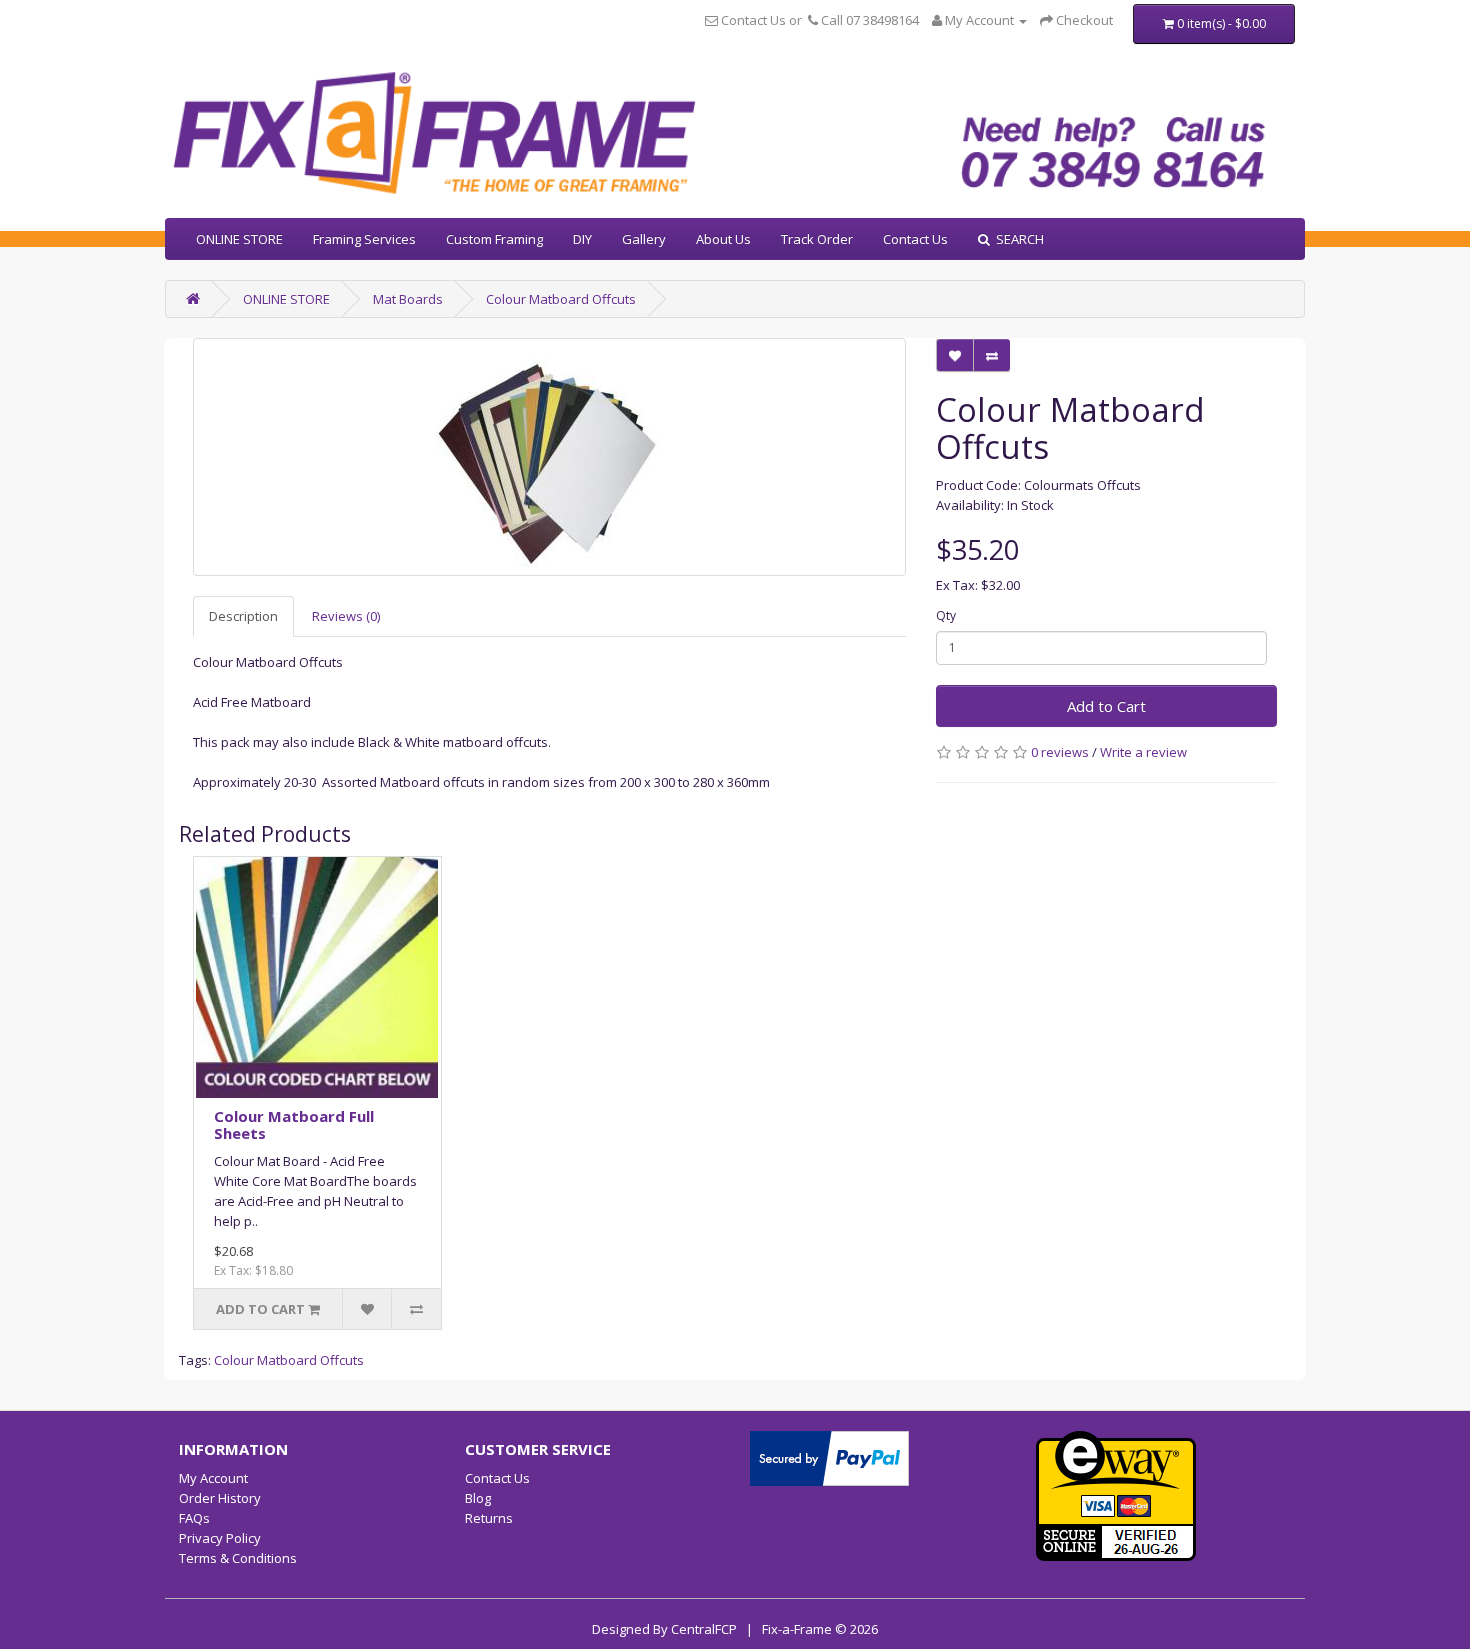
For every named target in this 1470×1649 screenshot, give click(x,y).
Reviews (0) (346, 616)
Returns (489, 1518)
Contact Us (915, 239)
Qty (946, 615)
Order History (220, 1498)
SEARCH (1017, 239)
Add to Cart (1106, 706)
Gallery (644, 239)
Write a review (1143, 752)
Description (243, 616)
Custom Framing (494, 239)
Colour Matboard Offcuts (561, 299)
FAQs (194, 1518)
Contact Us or (761, 20)
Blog (478, 1498)
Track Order (817, 239)
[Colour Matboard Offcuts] (549, 457)
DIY (582, 239)
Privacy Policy (220, 1538)
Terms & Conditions (238, 1558)
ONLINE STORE (239, 239)
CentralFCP (704, 1629)
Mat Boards (408, 299)
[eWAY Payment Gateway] (1116, 1495)
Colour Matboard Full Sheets (294, 1124)
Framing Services (364, 239)
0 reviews (1060, 752)
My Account (213, 1478)
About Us (723, 239)
